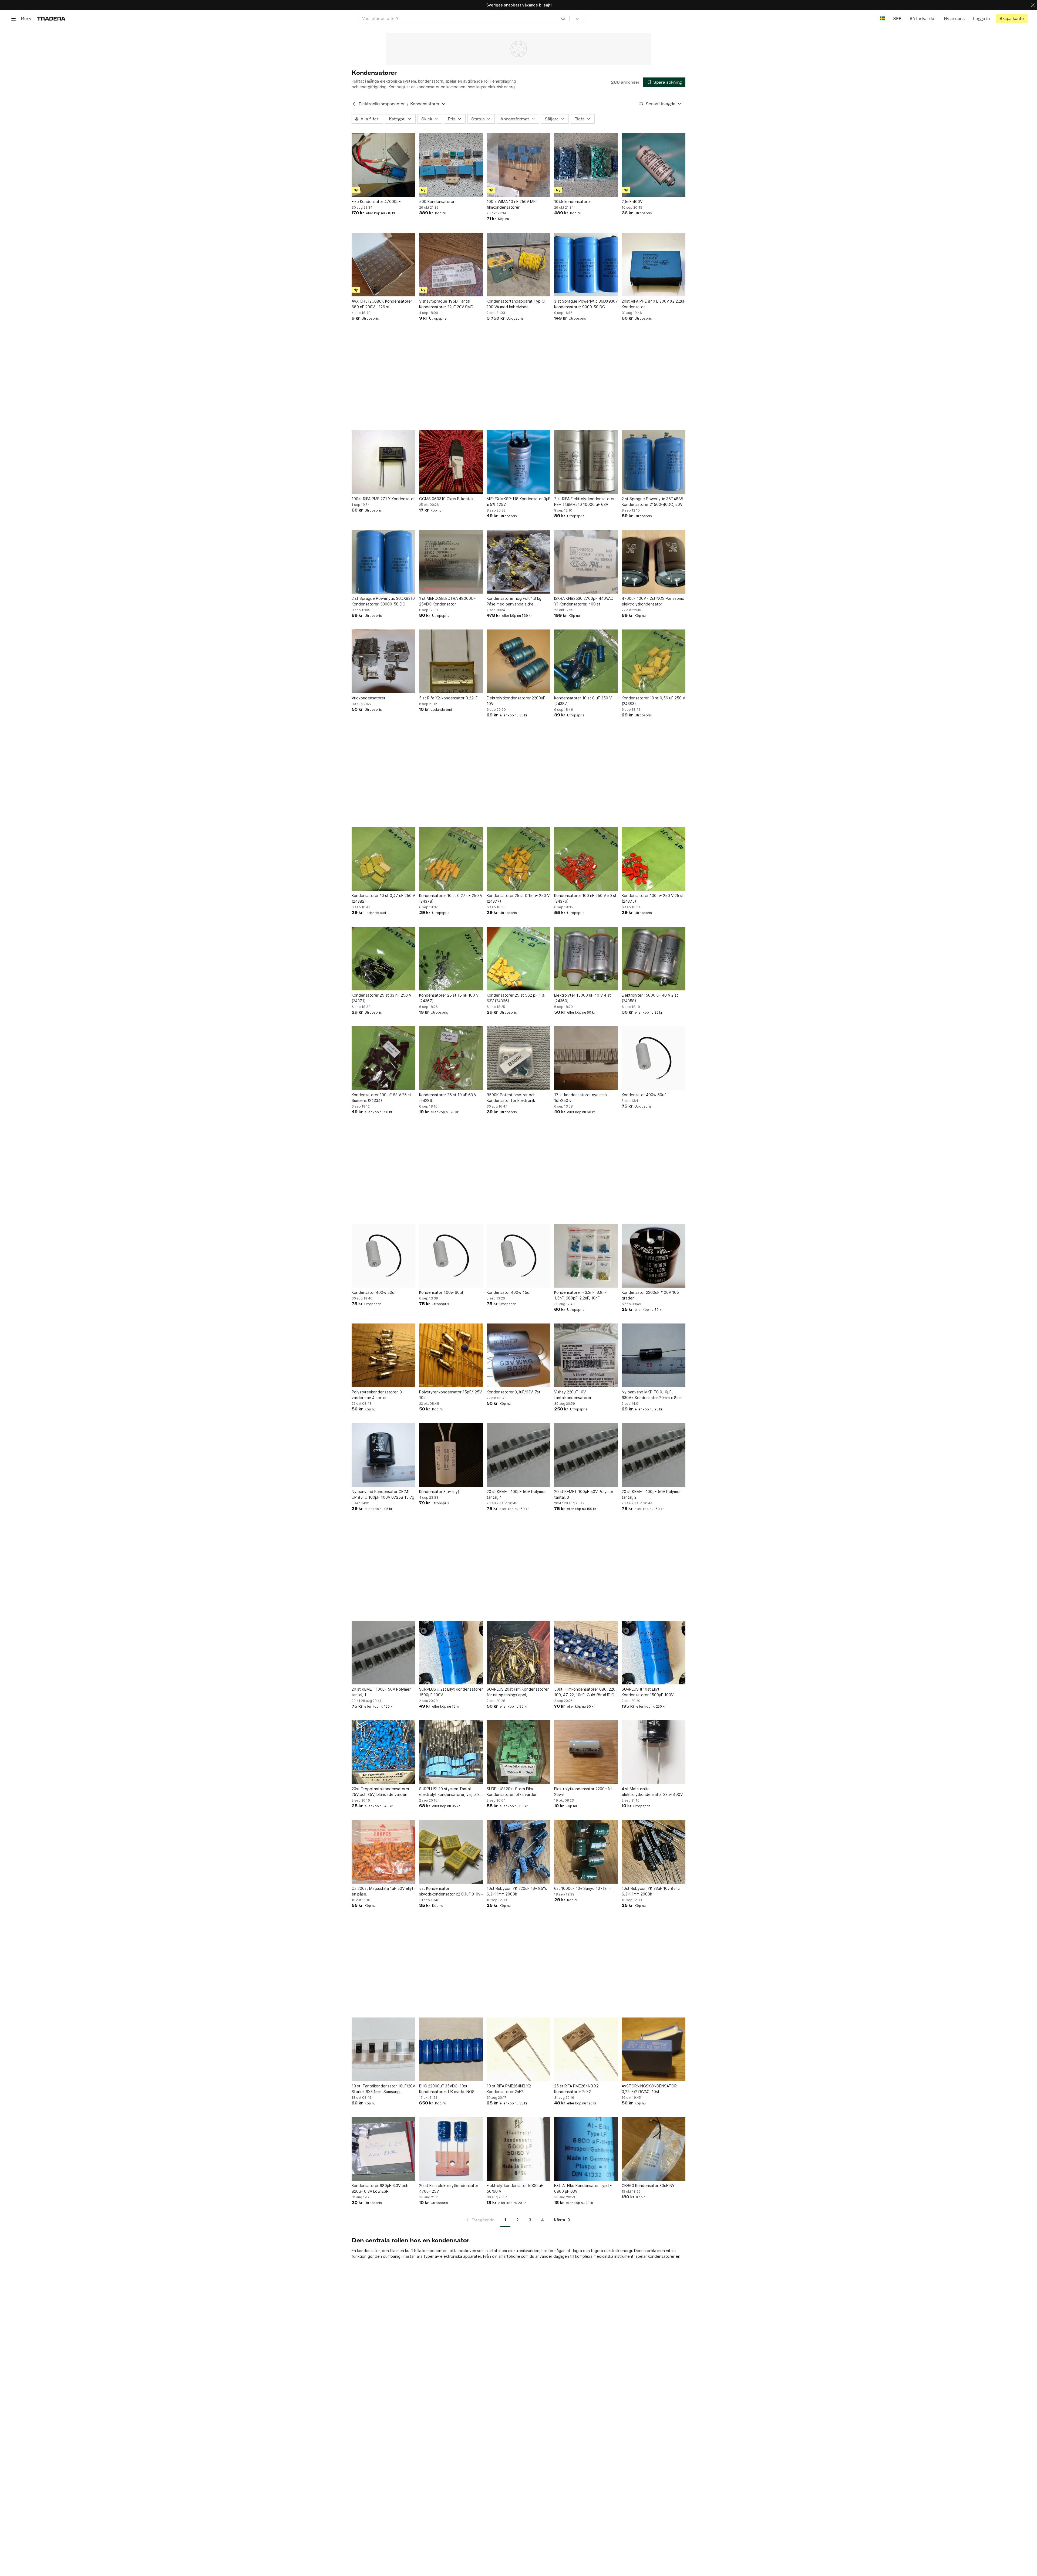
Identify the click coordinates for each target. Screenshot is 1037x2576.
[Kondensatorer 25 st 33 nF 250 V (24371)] (383, 959)
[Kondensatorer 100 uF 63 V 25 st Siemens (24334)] (383, 1058)
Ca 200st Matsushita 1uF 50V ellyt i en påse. (383, 1891)
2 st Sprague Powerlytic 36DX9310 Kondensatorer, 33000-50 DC (383, 601)
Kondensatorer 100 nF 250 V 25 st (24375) (653, 898)
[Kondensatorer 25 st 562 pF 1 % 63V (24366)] (518, 959)
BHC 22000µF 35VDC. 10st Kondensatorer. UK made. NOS (447, 2089)
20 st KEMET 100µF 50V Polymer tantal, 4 (516, 1494)
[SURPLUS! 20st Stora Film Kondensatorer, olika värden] (518, 1752)
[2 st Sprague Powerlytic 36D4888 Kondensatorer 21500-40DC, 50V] (654, 462)
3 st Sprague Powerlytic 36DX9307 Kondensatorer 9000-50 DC (586, 304)
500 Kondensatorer (437, 202)
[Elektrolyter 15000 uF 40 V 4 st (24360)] (586, 959)
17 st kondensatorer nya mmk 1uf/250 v (581, 1098)
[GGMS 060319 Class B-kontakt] (451, 462)
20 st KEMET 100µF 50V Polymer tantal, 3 (584, 1494)
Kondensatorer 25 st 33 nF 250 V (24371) (381, 998)
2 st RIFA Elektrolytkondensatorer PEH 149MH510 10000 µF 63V (584, 502)
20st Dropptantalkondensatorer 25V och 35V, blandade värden (381, 1792)
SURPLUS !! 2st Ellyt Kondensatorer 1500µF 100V (451, 1692)
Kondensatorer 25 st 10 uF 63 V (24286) (448, 1098)
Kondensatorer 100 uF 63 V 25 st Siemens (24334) (381, 1098)
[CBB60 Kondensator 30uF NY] (654, 2149)
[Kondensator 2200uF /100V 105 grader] (654, 1256)
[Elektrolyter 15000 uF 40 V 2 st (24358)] (654, 959)
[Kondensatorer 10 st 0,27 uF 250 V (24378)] (451, 859)
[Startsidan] (51, 18)
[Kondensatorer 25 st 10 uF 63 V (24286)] (451, 1058)
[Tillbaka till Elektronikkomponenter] (354, 104)
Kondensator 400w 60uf (441, 1292)
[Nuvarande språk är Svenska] (882, 18)
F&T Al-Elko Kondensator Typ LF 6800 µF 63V (583, 2188)
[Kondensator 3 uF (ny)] (451, 1455)
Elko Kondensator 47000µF (376, 202)
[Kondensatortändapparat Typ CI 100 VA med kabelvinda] (518, 265)
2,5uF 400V (632, 202)
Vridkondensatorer (368, 698)
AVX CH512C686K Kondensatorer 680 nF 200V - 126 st (382, 304)
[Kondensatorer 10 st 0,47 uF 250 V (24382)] (383, 859)
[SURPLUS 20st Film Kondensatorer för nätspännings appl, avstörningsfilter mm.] (518, 1653)
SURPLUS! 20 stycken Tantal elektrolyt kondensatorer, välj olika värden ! (450, 1792)
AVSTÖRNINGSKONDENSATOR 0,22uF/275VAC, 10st (649, 2089)
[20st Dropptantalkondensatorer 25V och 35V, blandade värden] (383, 1752)
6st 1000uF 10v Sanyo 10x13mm (583, 1888)
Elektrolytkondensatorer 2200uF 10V (516, 701)
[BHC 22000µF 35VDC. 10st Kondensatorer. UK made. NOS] (451, 2049)
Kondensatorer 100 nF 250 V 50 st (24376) (585, 898)
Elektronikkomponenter (382, 104)
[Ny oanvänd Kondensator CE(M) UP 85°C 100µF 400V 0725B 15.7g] (383, 1455)
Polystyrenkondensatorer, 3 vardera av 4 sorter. (377, 1395)
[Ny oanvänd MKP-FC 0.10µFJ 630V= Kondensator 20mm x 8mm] (654, 1355)
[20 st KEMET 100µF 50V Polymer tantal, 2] (654, 1455)
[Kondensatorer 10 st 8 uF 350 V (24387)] (586, 661)
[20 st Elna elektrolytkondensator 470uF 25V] (451, 2149)
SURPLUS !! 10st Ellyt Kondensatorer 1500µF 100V (648, 1692)
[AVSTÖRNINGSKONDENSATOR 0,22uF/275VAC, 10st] (654, 2049)
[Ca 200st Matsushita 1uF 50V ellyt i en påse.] (383, 1852)
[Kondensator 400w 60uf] (451, 1256)
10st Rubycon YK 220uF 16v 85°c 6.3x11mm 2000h (517, 1891)
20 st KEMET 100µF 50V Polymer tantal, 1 (381, 1692)
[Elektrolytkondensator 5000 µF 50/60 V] (518, 2149)
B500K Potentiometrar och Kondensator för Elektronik (511, 1098)
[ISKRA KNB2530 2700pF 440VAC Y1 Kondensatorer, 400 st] (586, 562)
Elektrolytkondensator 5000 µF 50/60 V (515, 2188)
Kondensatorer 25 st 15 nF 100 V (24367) (449, 998)
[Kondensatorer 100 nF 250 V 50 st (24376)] (586, 859)
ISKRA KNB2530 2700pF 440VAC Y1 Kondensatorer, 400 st (584, 601)
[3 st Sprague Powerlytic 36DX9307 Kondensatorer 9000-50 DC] (586, 265)
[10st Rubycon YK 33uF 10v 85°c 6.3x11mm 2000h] (654, 1852)
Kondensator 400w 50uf (644, 1095)
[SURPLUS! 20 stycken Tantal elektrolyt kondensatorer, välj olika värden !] (451, 1752)
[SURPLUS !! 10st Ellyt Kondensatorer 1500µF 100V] (654, 1653)
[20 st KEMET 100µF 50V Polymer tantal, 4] (518, 1455)
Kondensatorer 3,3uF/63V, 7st (514, 1392)
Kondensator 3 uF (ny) (439, 1492)
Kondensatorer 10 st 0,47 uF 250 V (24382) (383, 898)
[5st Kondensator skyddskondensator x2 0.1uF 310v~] (451, 1852)
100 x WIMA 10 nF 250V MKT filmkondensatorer (513, 204)
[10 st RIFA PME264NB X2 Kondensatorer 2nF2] (518, 2049)
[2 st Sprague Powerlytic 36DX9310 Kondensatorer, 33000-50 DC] (383, 562)
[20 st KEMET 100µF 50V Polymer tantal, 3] (586, 1455)
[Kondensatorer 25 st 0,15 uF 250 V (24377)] (518, 859)
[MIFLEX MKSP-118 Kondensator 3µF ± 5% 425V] (518, 462)
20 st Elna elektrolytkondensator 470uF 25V (449, 2188)
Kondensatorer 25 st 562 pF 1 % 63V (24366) (516, 998)
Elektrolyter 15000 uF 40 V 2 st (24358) (650, 998)
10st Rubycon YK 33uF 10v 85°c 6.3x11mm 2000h (651, 1891)
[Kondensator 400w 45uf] (518, 1256)
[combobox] (464, 18)
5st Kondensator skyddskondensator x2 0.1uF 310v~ (451, 1891)
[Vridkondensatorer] (383, 661)
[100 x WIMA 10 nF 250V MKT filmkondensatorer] (518, 165)
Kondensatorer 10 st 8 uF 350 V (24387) (583, 701)
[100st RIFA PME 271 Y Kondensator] (383, 462)
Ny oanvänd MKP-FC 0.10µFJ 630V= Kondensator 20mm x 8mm (652, 1395)
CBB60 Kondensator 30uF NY (648, 2186)
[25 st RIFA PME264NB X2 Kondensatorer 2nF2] (586, 2049)
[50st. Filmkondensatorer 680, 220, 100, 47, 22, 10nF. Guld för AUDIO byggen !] (586, 1653)
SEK (897, 18)
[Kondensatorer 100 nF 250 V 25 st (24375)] (654, 859)
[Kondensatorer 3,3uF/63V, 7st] (518, 1355)
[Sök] (563, 18)
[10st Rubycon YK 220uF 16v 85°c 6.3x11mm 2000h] (518, 1852)
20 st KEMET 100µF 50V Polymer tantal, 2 (651, 1494)
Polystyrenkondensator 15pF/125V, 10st (451, 1395)
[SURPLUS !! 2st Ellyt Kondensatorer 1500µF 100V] (451, 1653)
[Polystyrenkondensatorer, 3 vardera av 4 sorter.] (383, 1355)
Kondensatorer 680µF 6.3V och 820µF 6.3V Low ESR (380, 2188)
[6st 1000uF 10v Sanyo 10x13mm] (586, 1852)
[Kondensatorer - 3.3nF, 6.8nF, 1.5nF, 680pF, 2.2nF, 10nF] (586, 1256)
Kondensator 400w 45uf (509, 1292)
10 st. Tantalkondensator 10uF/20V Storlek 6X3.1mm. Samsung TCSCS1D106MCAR (383, 2089)
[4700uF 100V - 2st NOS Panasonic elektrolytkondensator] (654, 562)
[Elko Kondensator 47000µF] (383, 165)
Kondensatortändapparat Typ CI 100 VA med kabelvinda (516, 304)
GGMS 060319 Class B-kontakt (447, 499)
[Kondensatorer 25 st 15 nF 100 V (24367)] (451, 959)
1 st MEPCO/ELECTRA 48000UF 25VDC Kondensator (447, 601)
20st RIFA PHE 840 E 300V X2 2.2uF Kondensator (654, 304)
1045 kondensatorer (573, 202)
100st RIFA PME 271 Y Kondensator (383, 499)
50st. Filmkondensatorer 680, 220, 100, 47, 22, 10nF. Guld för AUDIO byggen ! (585, 1692)
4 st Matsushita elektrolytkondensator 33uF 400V (652, 1792)
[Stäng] (1033, 5)
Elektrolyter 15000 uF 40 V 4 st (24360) (583, 998)
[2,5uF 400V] (654, 165)
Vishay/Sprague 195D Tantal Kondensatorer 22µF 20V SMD (446, 304)
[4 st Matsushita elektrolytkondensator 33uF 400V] (654, 1752)
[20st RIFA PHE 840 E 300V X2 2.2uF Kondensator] (654, 265)
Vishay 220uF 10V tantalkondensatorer (573, 1395)
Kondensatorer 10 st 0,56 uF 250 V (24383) (653, 701)
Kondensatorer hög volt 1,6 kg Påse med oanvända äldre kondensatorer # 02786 (514, 601)
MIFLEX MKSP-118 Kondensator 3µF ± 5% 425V (518, 502)
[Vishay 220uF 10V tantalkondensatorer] (586, 1355)
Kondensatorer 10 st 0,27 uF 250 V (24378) (451, 898)
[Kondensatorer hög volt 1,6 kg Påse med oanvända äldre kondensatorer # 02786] (518, 562)
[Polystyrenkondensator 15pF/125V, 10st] (451, 1355)
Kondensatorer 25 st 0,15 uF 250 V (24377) (518, 898)
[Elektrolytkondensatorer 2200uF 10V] (518, 661)
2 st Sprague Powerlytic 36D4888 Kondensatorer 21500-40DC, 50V (652, 502)
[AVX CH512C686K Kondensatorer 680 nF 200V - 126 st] (383, 265)
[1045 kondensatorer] (586, 165)
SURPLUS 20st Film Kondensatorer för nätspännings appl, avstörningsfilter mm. (518, 1692)
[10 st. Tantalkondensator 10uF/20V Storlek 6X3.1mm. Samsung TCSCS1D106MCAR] (383, 2049)
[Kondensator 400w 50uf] (654, 1058)
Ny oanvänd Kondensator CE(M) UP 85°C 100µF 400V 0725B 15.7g (383, 1494)
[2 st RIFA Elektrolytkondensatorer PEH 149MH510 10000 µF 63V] (586, 462)
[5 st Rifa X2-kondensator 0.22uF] (451, 661)
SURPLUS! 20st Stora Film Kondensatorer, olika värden (512, 1792)
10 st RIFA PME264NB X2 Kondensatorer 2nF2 (509, 2089)
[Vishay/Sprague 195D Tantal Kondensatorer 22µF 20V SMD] (451, 265)
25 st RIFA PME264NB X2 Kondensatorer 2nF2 (576, 2089)
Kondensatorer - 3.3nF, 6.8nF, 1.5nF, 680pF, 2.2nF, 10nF (581, 1295)
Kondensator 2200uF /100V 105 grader (650, 1295)
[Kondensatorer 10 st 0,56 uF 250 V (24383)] (654, 661)
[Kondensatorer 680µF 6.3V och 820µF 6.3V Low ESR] (383, 2149)
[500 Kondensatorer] (451, 165)
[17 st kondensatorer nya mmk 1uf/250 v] (586, 1058)
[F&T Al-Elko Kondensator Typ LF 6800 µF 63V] (586, 2149)
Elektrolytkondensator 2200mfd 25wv (583, 1792)
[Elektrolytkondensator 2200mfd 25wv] (586, 1752)
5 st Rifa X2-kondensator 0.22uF (448, 698)
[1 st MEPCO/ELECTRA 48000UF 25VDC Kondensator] (451, 562)
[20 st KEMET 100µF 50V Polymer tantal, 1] (383, 1653)
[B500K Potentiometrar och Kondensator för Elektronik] (518, 1058)
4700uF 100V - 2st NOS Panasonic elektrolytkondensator (653, 601)
